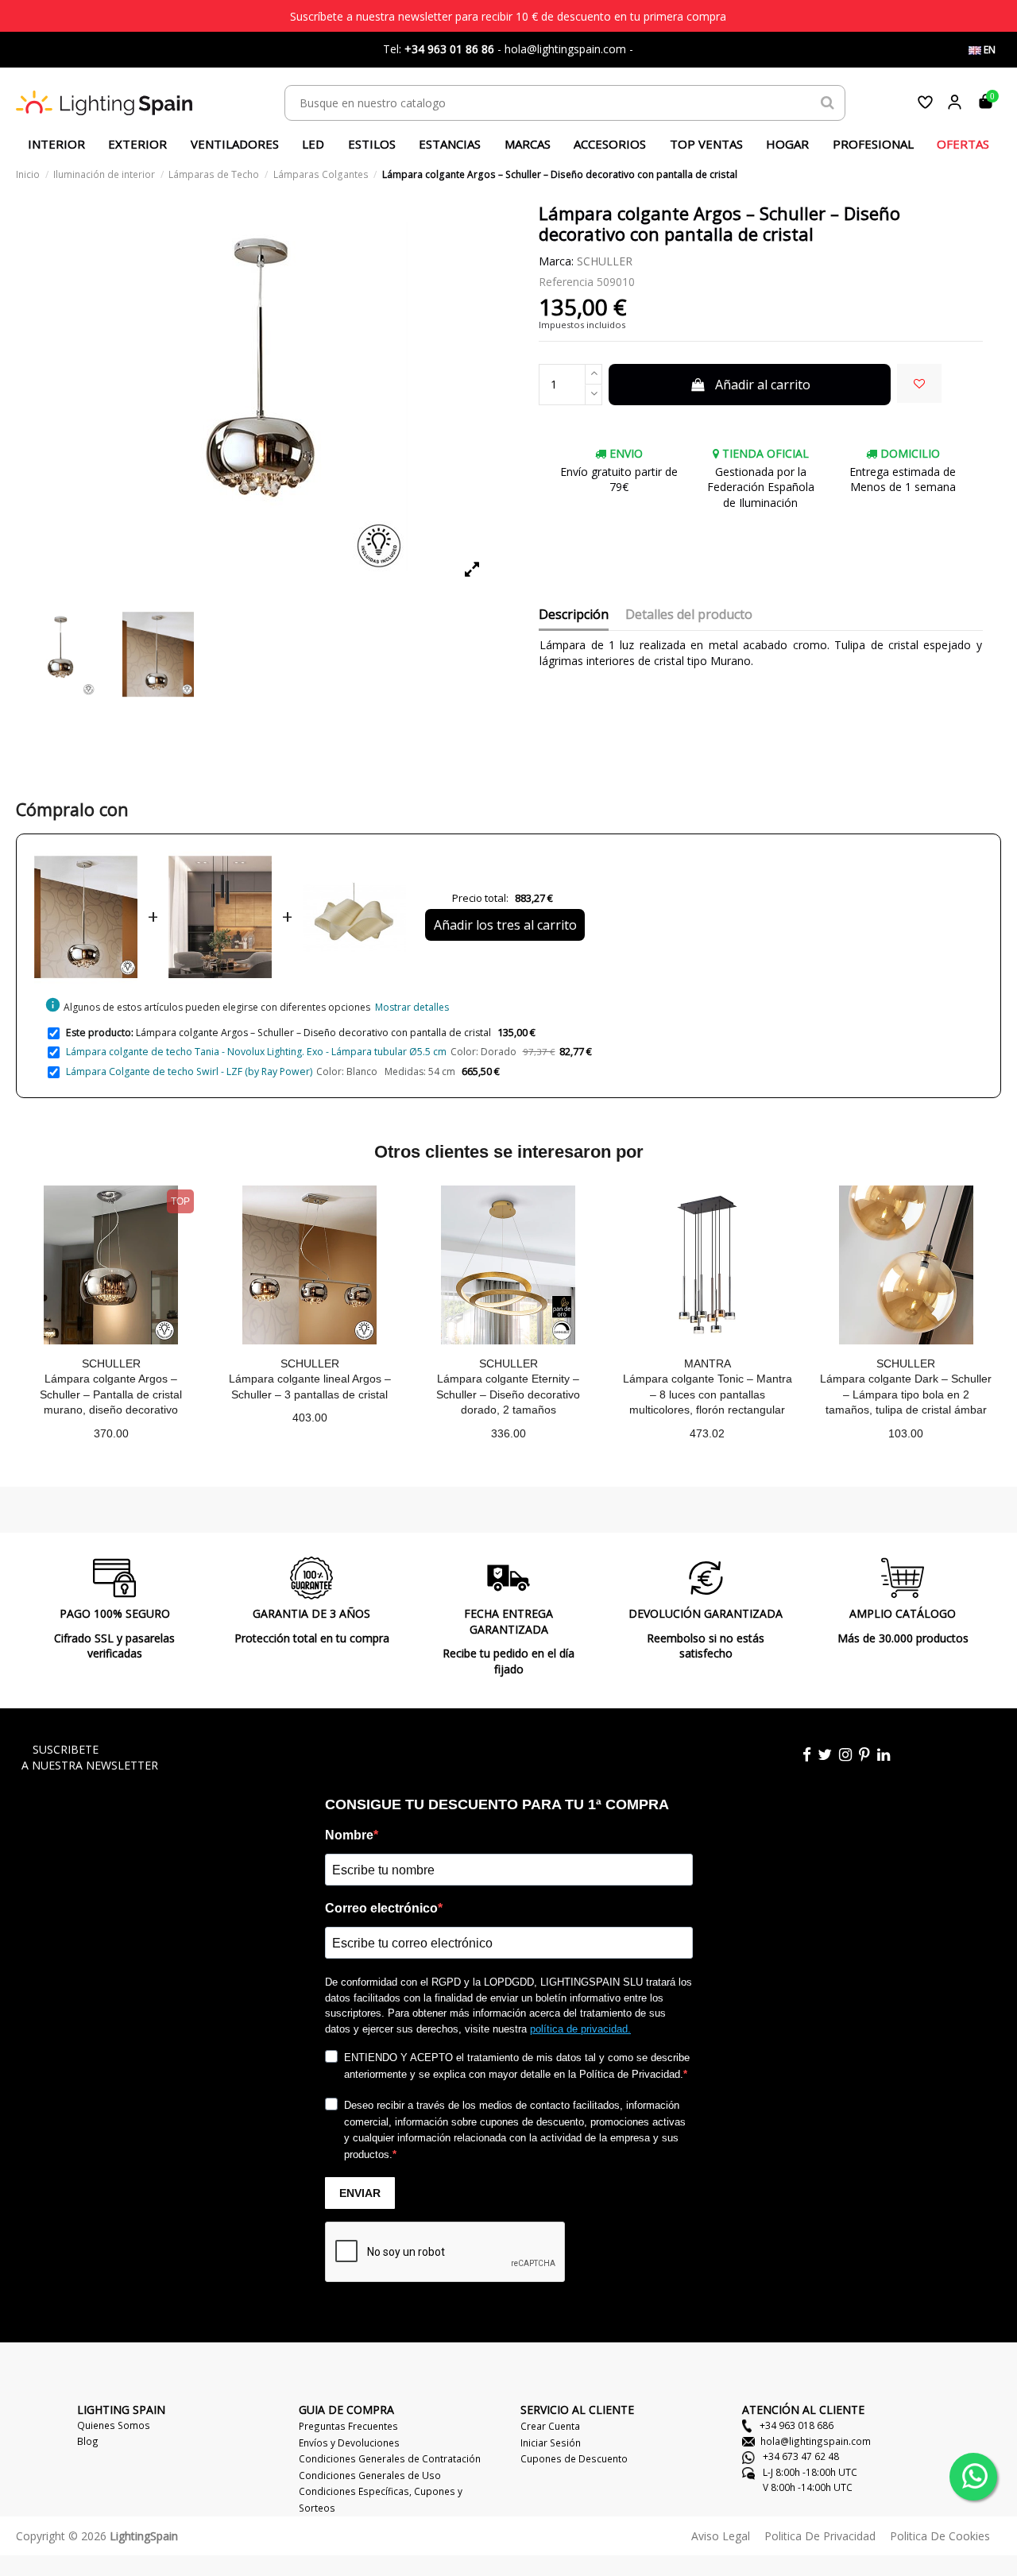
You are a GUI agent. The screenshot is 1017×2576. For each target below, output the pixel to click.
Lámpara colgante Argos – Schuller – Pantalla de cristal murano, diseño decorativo (111, 1394)
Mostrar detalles (412, 1007)
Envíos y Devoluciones (349, 2443)
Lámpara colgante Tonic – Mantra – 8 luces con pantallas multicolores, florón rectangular (708, 1394)
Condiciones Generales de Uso (370, 2475)
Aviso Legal (721, 2536)
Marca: (556, 261)
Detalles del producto (689, 615)
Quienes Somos (114, 2425)
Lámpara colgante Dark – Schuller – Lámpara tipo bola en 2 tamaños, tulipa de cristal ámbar (906, 1394)
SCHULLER (605, 261)
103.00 (906, 1433)
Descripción (574, 615)
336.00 (508, 1433)
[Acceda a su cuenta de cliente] (955, 102)
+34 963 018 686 (795, 2425)
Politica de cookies (940, 2536)
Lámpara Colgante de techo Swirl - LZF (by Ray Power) (189, 1071)
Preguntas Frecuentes (348, 2426)
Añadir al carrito (763, 385)
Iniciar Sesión (551, 2443)
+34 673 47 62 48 (800, 2456)
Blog (88, 2441)
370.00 (111, 1433)
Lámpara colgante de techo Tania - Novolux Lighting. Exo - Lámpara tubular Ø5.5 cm (256, 1052)
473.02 (707, 1433)
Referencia (566, 282)
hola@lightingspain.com (816, 2441)
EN (988, 50)
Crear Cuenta (550, 2426)
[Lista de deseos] (925, 102)
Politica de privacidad (820, 2536)
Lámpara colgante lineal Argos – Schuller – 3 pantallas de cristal (310, 1387)
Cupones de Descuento (574, 2458)
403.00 (310, 1418)
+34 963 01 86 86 (449, 49)
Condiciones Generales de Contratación (390, 2458)
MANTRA (708, 1363)
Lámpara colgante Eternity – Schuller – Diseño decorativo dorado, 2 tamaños (508, 1394)
